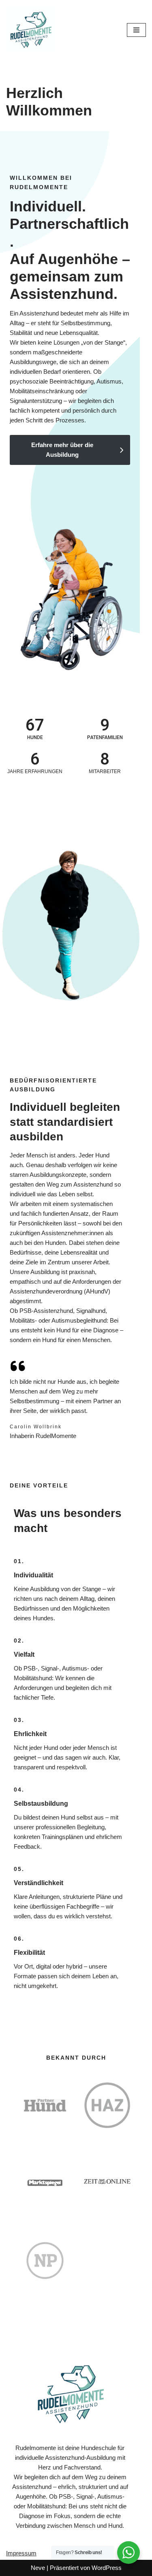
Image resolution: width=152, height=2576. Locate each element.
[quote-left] (18, 1366)
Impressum (21, 2553)
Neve (38, 2568)
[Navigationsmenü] (136, 30)
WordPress (107, 2568)
